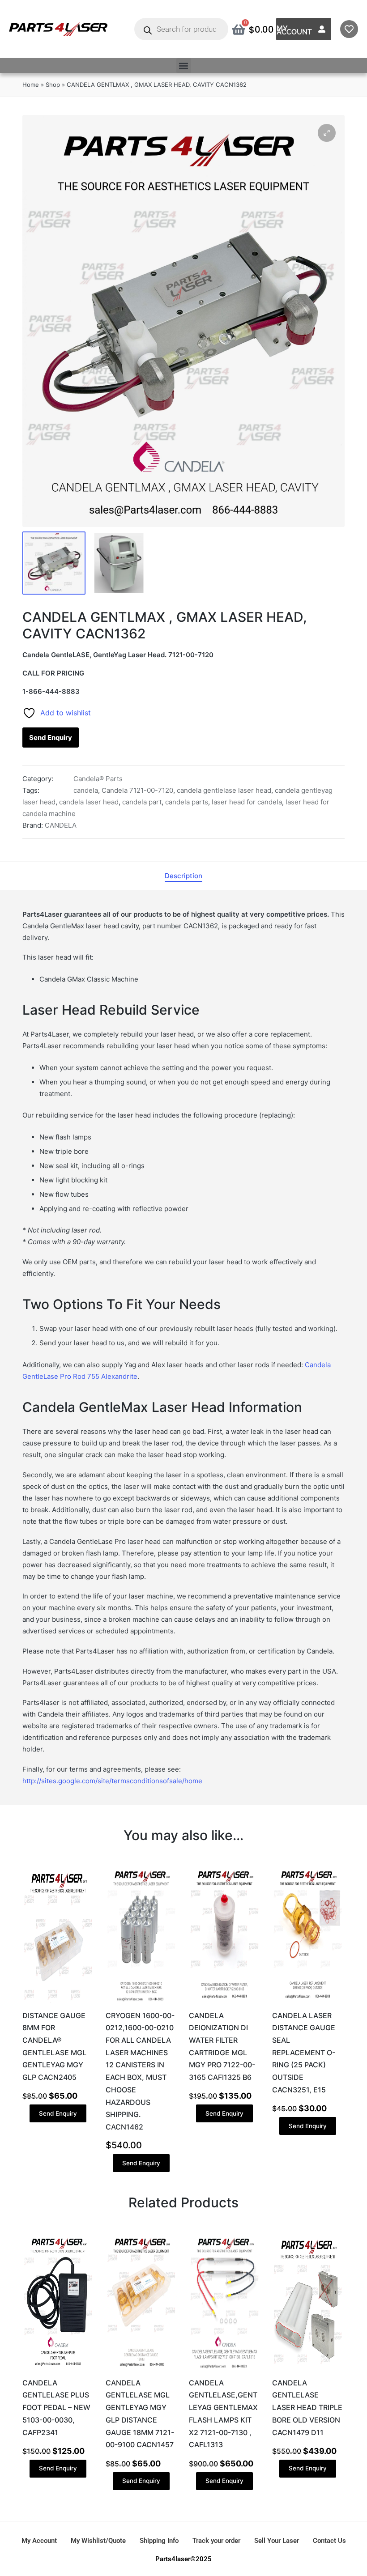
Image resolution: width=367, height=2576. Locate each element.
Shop (53, 85)
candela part (142, 802)
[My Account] (322, 29)
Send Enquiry (51, 738)
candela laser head (89, 802)
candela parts (187, 802)
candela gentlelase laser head (224, 790)
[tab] (183, 876)
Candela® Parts (98, 779)
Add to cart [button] (58, 2002)
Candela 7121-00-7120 (137, 790)
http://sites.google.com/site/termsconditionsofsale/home (112, 1781)
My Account (294, 30)
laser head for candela (247, 802)
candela (86, 790)
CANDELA (61, 825)
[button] (184, 66)
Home (31, 85)
